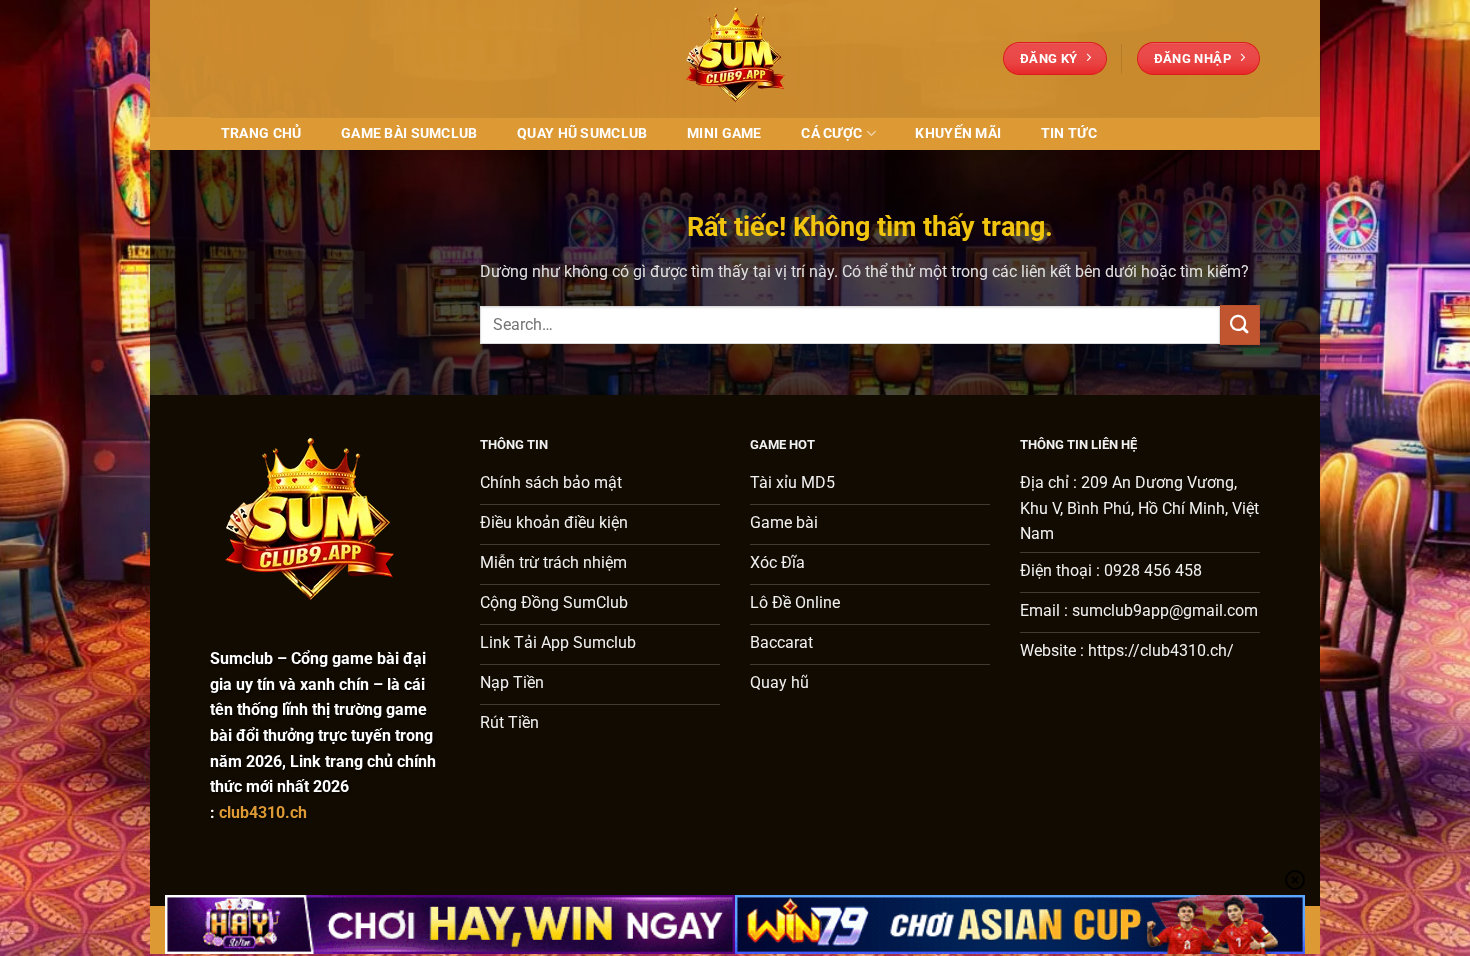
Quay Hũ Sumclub (582, 133)
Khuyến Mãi (958, 133)
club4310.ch (263, 812)
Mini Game (724, 133)
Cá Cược (831, 133)
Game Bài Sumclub (409, 133)
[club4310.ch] (735, 58)
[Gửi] (1240, 324)
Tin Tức (1069, 133)
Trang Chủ (261, 133)
